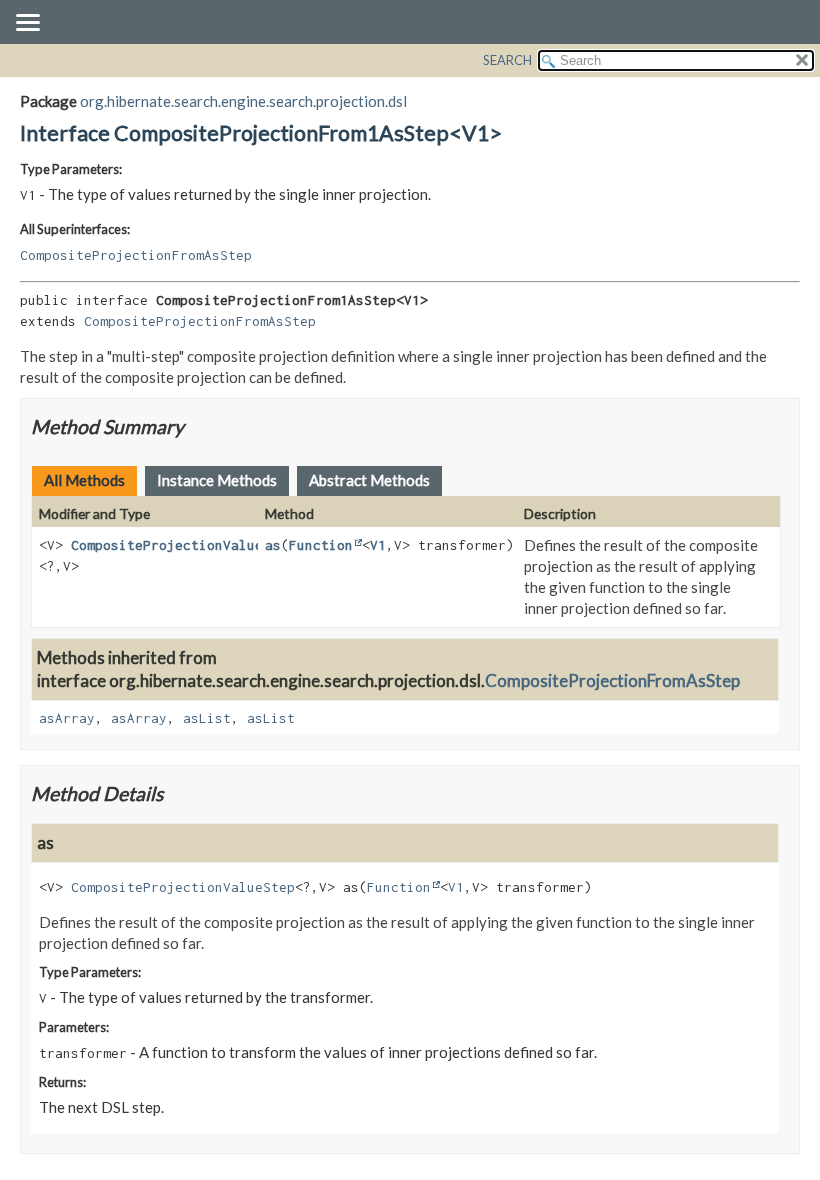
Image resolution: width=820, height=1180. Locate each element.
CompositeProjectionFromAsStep (136, 255)
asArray (67, 718)
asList (207, 718)
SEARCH (507, 60)
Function (321, 545)
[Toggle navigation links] (27, 24)
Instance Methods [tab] (217, 480)
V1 (378, 545)
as (273, 545)
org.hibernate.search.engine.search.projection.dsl (243, 101)
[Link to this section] (196, 426)
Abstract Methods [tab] (369, 480)
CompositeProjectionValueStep (183, 545)
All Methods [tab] (84, 480)
